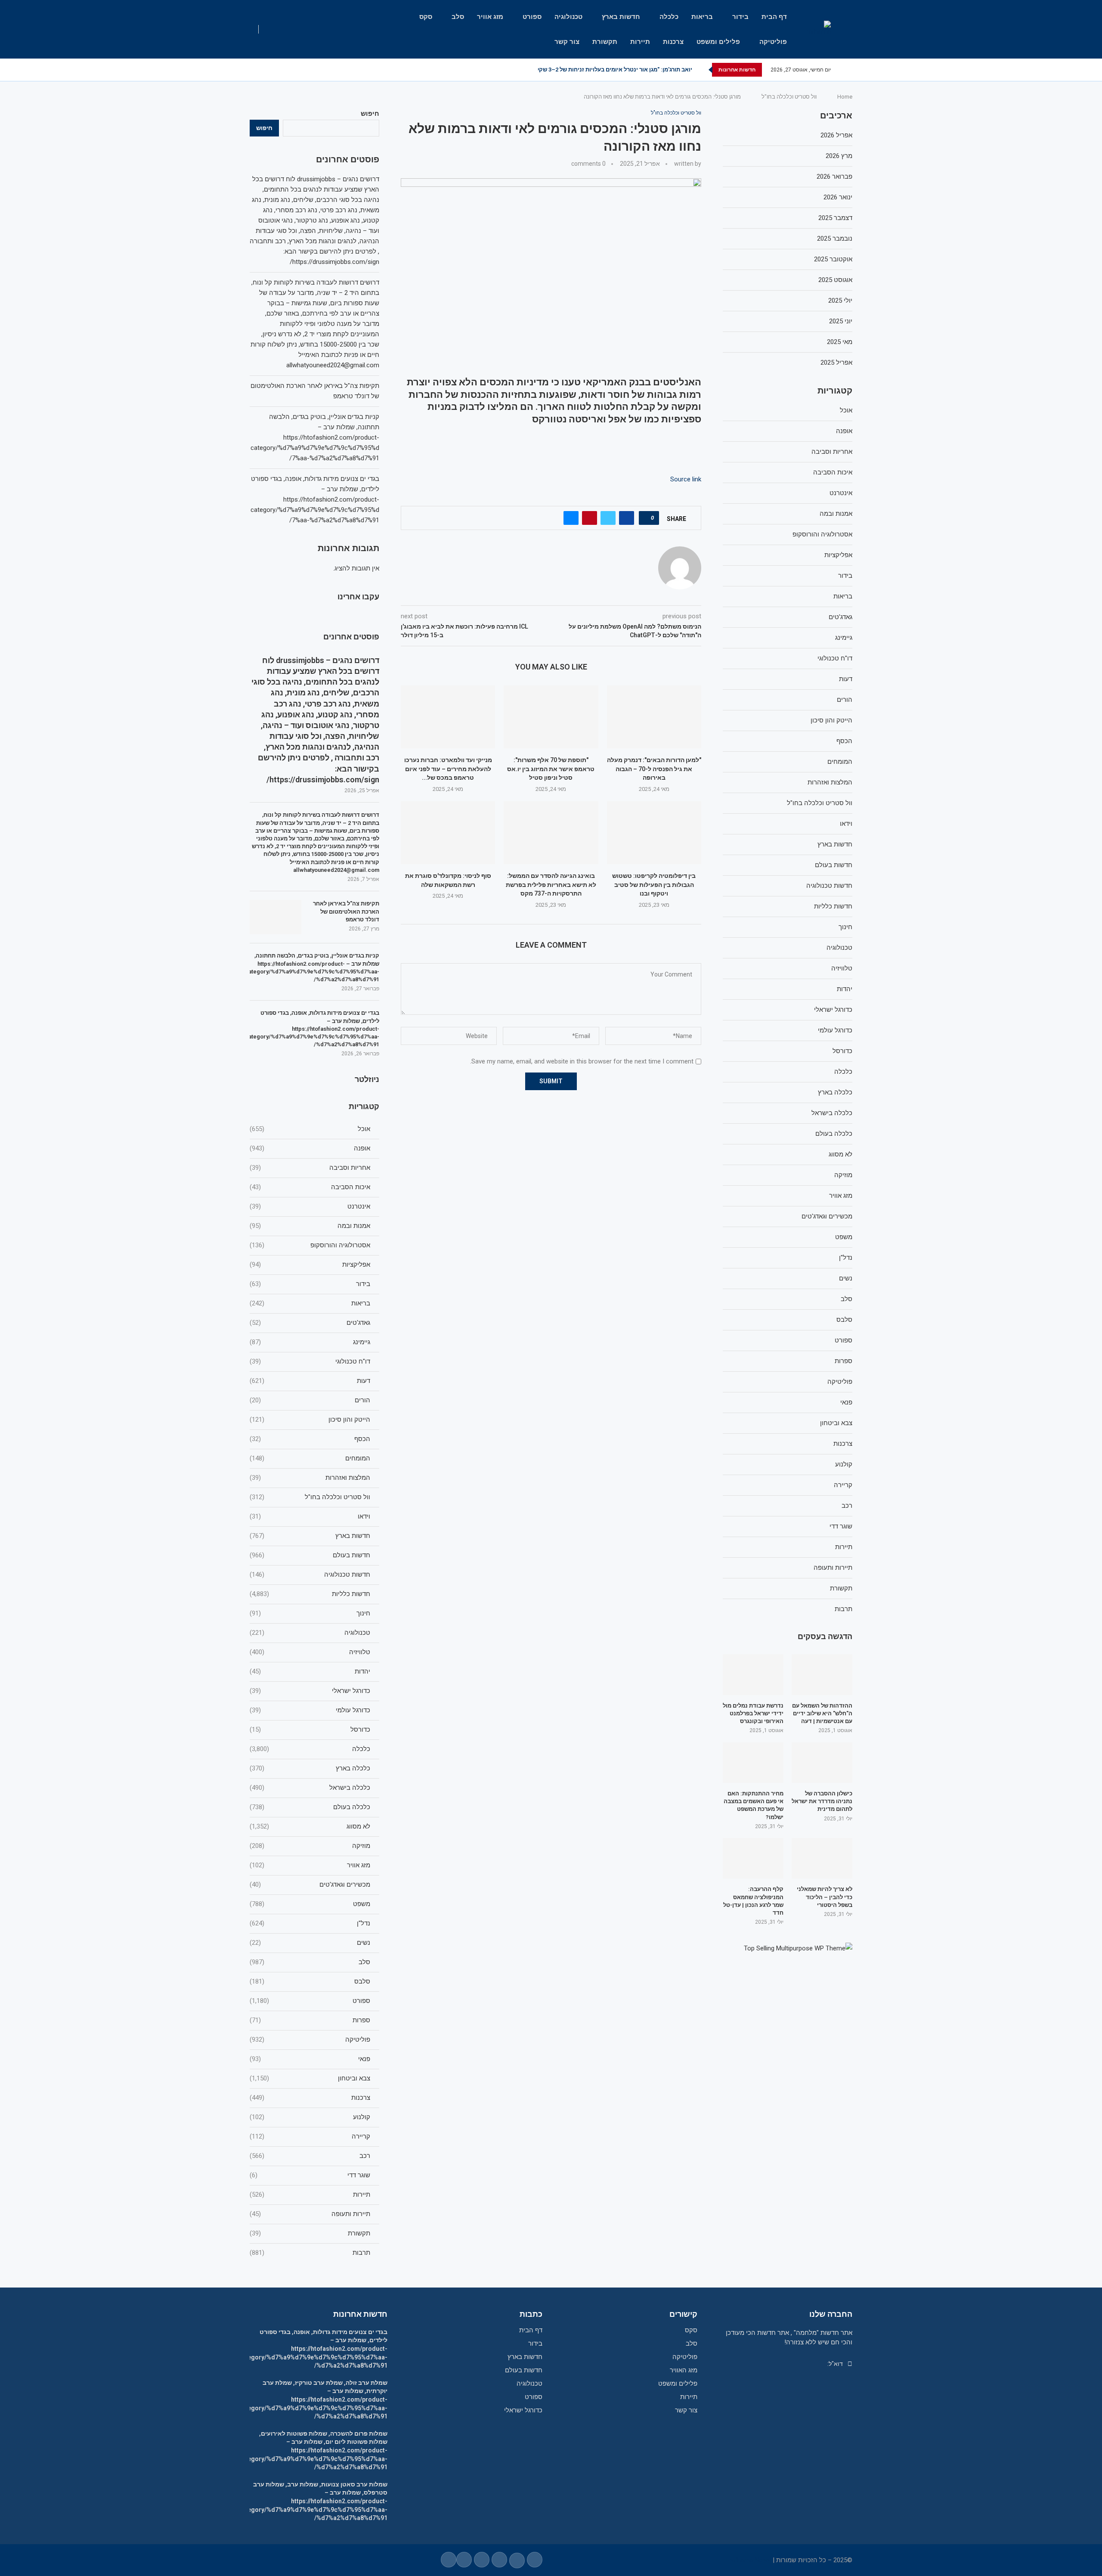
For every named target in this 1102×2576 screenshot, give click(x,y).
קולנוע (310, 2117)
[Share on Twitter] (608, 518)
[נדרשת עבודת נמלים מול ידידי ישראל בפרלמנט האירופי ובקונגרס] (753, 1674)
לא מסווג (310, 1826)
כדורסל (310, 1730)
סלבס (310, 1981)
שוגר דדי (310, 2175)
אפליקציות (310, 1265)
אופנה (310, 1148)
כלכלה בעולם (310, 1807)
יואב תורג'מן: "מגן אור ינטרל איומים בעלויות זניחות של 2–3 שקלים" (610, 70)
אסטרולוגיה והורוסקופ (310, 1245)
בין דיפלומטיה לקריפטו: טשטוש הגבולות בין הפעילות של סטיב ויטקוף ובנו (654, 885)
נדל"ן (310, 1923)
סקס (426, 17)
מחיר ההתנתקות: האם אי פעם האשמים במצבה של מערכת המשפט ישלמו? (754, 1805)
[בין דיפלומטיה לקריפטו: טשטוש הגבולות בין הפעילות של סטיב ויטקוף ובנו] (654, 833)
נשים (310, 1943)
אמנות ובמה (310, 1226)
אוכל (310, 1129)
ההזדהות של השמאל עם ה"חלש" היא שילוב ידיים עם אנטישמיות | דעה (822, 1713)
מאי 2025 (840, 342)
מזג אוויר (490, 17)
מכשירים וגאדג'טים (310, 1885)
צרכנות (673, 42)
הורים (310, 1400)
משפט (310, 1904)
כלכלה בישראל (310, 1788)
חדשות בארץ (621, 17)
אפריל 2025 (836, 363)
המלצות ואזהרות (310, 1478)
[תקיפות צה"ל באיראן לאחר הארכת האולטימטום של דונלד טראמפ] (275, 917)
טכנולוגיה (568, 17)
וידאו (310, 1516)
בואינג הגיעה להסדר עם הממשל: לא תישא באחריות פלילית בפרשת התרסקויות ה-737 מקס (551, 885)
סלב (458, 17)
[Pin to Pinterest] (590, 518)
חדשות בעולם (310, 1555)
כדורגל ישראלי (310, 1691)
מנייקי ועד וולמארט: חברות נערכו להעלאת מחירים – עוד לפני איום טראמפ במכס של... (448, 769)
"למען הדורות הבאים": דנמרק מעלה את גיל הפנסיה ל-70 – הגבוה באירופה (654, 769)
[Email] (284, 70)
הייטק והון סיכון (310, 1420)
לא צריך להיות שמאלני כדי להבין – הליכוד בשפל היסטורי (825, 1897)
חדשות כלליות (310, 1594)
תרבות (310, 2253)
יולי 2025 (840, 301)
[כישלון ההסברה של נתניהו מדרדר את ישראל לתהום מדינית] (822, 1763)
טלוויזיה (310, 1652)
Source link (686, 479)
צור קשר (567, 42)
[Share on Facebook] (627, 518)
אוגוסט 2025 (835, 280)
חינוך (310, 1613)
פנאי (310, 2059)
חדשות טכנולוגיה (310, 1575)
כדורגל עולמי (310, 1710)
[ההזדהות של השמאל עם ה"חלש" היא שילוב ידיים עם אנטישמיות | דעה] (822, 1674)
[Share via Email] (571, 518)
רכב (310, 2156)
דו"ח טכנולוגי (310, 1361)
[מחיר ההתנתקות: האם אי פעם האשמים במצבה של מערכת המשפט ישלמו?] (753, 1763)
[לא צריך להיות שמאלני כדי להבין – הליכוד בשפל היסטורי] (822, 1858)
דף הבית (774, 17)
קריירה (310, 2136)
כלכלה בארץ (310, 1768)
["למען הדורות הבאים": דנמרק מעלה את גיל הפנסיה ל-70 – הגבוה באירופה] (654, 717)
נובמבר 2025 (835, 239)
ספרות (310, 2020)
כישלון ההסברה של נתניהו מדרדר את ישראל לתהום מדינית (822, 1801)
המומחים (310, 1458)
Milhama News (750, 2560)
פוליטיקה (773, 42)
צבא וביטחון (310, 2078)
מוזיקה (310, 1846)
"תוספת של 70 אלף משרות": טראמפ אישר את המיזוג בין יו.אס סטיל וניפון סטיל (551, 769)
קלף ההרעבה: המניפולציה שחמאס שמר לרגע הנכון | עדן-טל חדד (753, 1901)
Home (845, 97)
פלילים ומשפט (718, 42)
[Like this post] (646, 518)
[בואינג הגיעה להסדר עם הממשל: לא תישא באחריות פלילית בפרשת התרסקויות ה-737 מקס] (551, 833)
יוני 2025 (841, 321)
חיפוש (370, 114)
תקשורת (605, 42)
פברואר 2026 (834, 177)
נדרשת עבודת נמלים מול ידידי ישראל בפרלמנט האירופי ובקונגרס (753, 1713)
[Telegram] (274, 70)
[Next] (700, 70)
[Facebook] (314, 70)
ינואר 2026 (838, 197)
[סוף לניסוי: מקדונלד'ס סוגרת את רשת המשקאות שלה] (448, 833)
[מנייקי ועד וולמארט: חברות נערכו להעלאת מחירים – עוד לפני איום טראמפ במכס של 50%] (448, 717)
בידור (740, 17)
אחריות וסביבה (310, 1168)
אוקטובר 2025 (833, 259)
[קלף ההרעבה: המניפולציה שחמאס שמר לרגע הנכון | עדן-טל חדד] (753, 1858)
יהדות (310, 1671)
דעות (310, 1381)
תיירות (640, 42)
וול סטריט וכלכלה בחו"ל (789, 97)
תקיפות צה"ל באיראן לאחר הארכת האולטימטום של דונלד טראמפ (346, 911)
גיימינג (310, 1342)
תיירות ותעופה (310, 2214)
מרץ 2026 (839, 156)
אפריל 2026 (836, 135)
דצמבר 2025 (835, 218)
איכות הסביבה (310, 1187)
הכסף (310, 1439)
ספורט (532, 17)
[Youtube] (294, 70)
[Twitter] (304, 70)
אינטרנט (310, 1206)
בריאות (702, 17)
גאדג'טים (310, 1323)
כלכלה (669, 17)
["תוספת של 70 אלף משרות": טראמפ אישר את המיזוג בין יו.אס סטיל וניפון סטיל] (551, 717)
